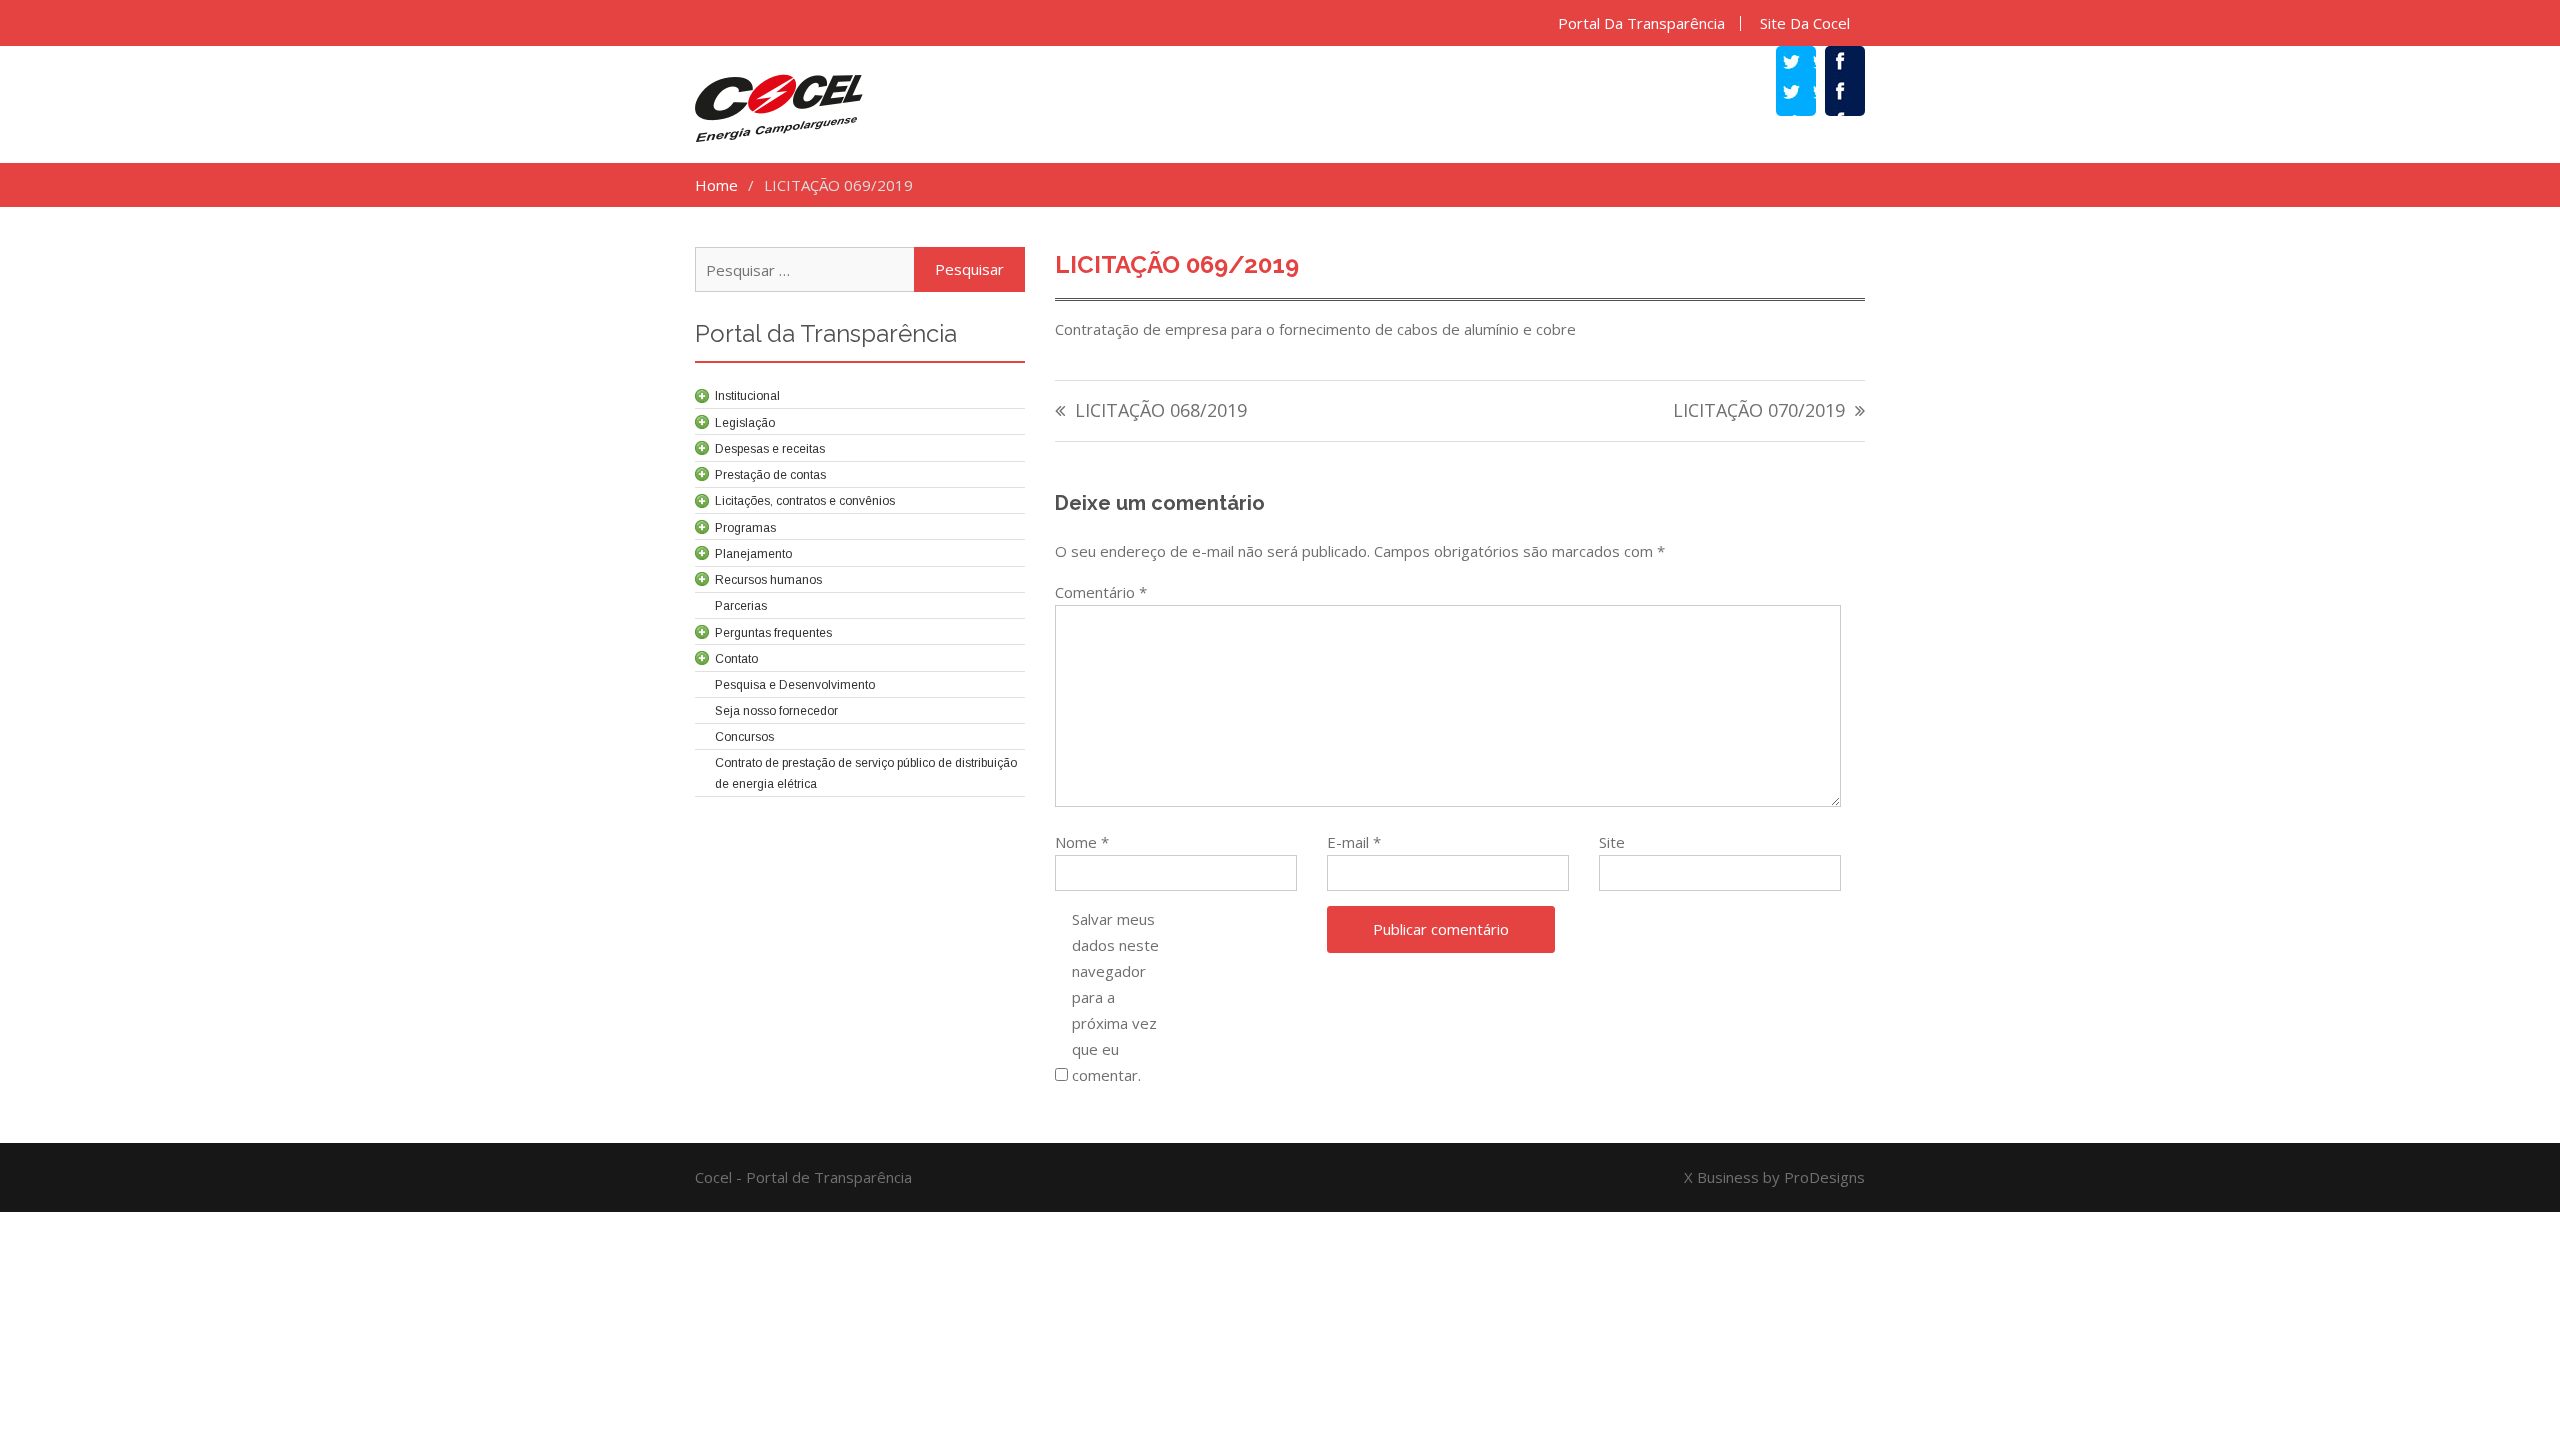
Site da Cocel (1805, 23)
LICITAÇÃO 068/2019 (1161, 411)
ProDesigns (1824, 1177)
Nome (1082, 842)
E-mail (1354, 842)
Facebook (1855, 94)
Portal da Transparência (1641, 23)
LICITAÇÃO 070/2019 (1759, 411)
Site (1612, 842)
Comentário (1101, 592)
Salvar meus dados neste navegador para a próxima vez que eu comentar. (1115, 997)
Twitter (1806, 94)
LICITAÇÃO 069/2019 (1177, 264)
